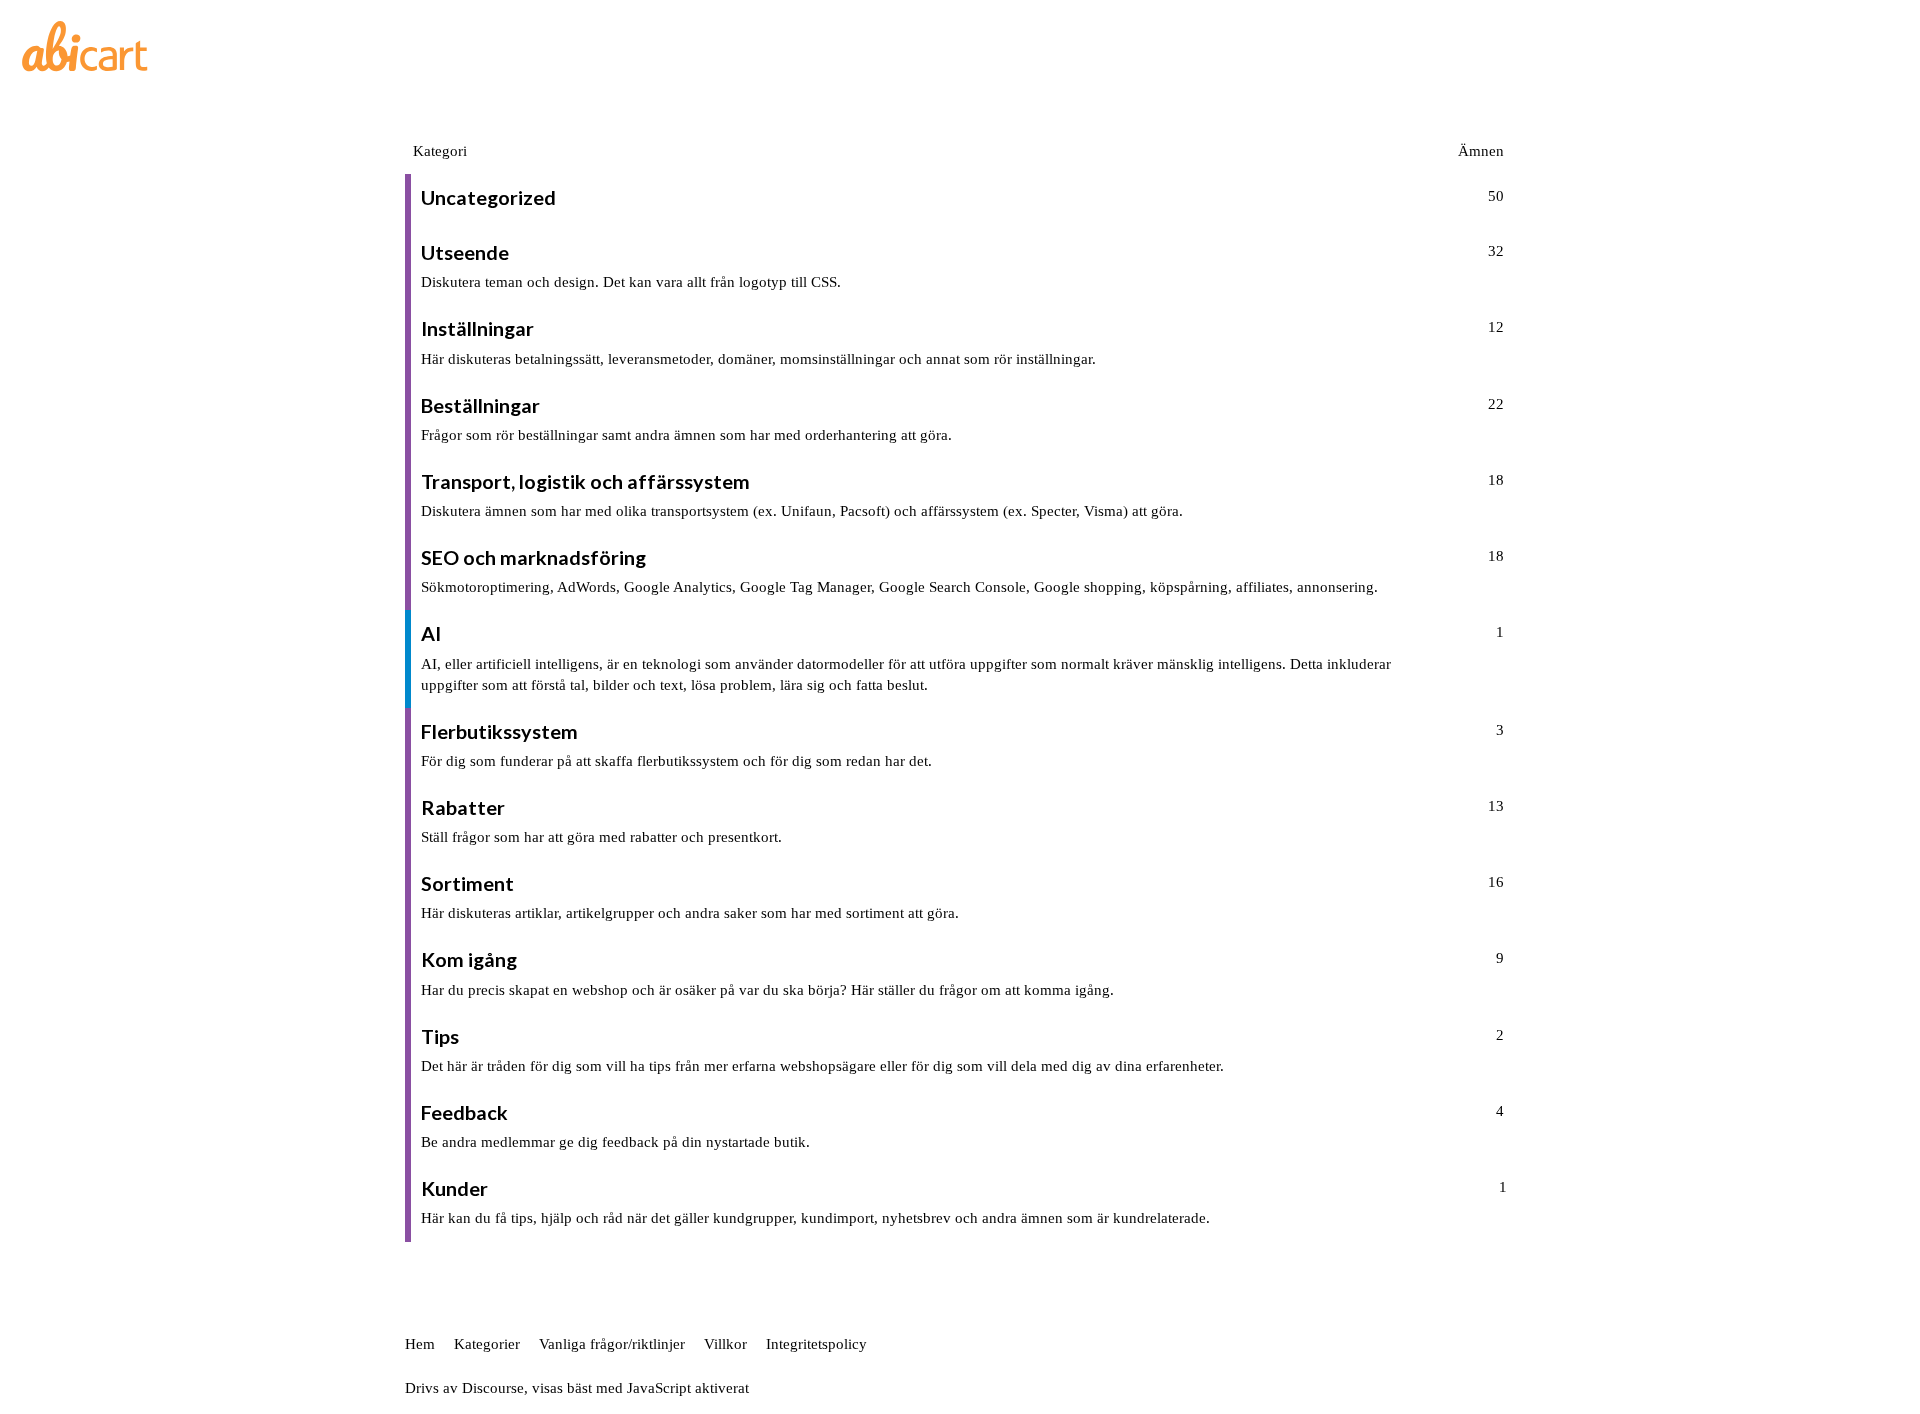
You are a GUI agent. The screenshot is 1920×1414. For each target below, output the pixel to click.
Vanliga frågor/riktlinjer (612, 1344)
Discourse (493, 1388)
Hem (420, 1344)
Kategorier (487, 1344)
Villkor (725, 1344)
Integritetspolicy (816, 1344)
